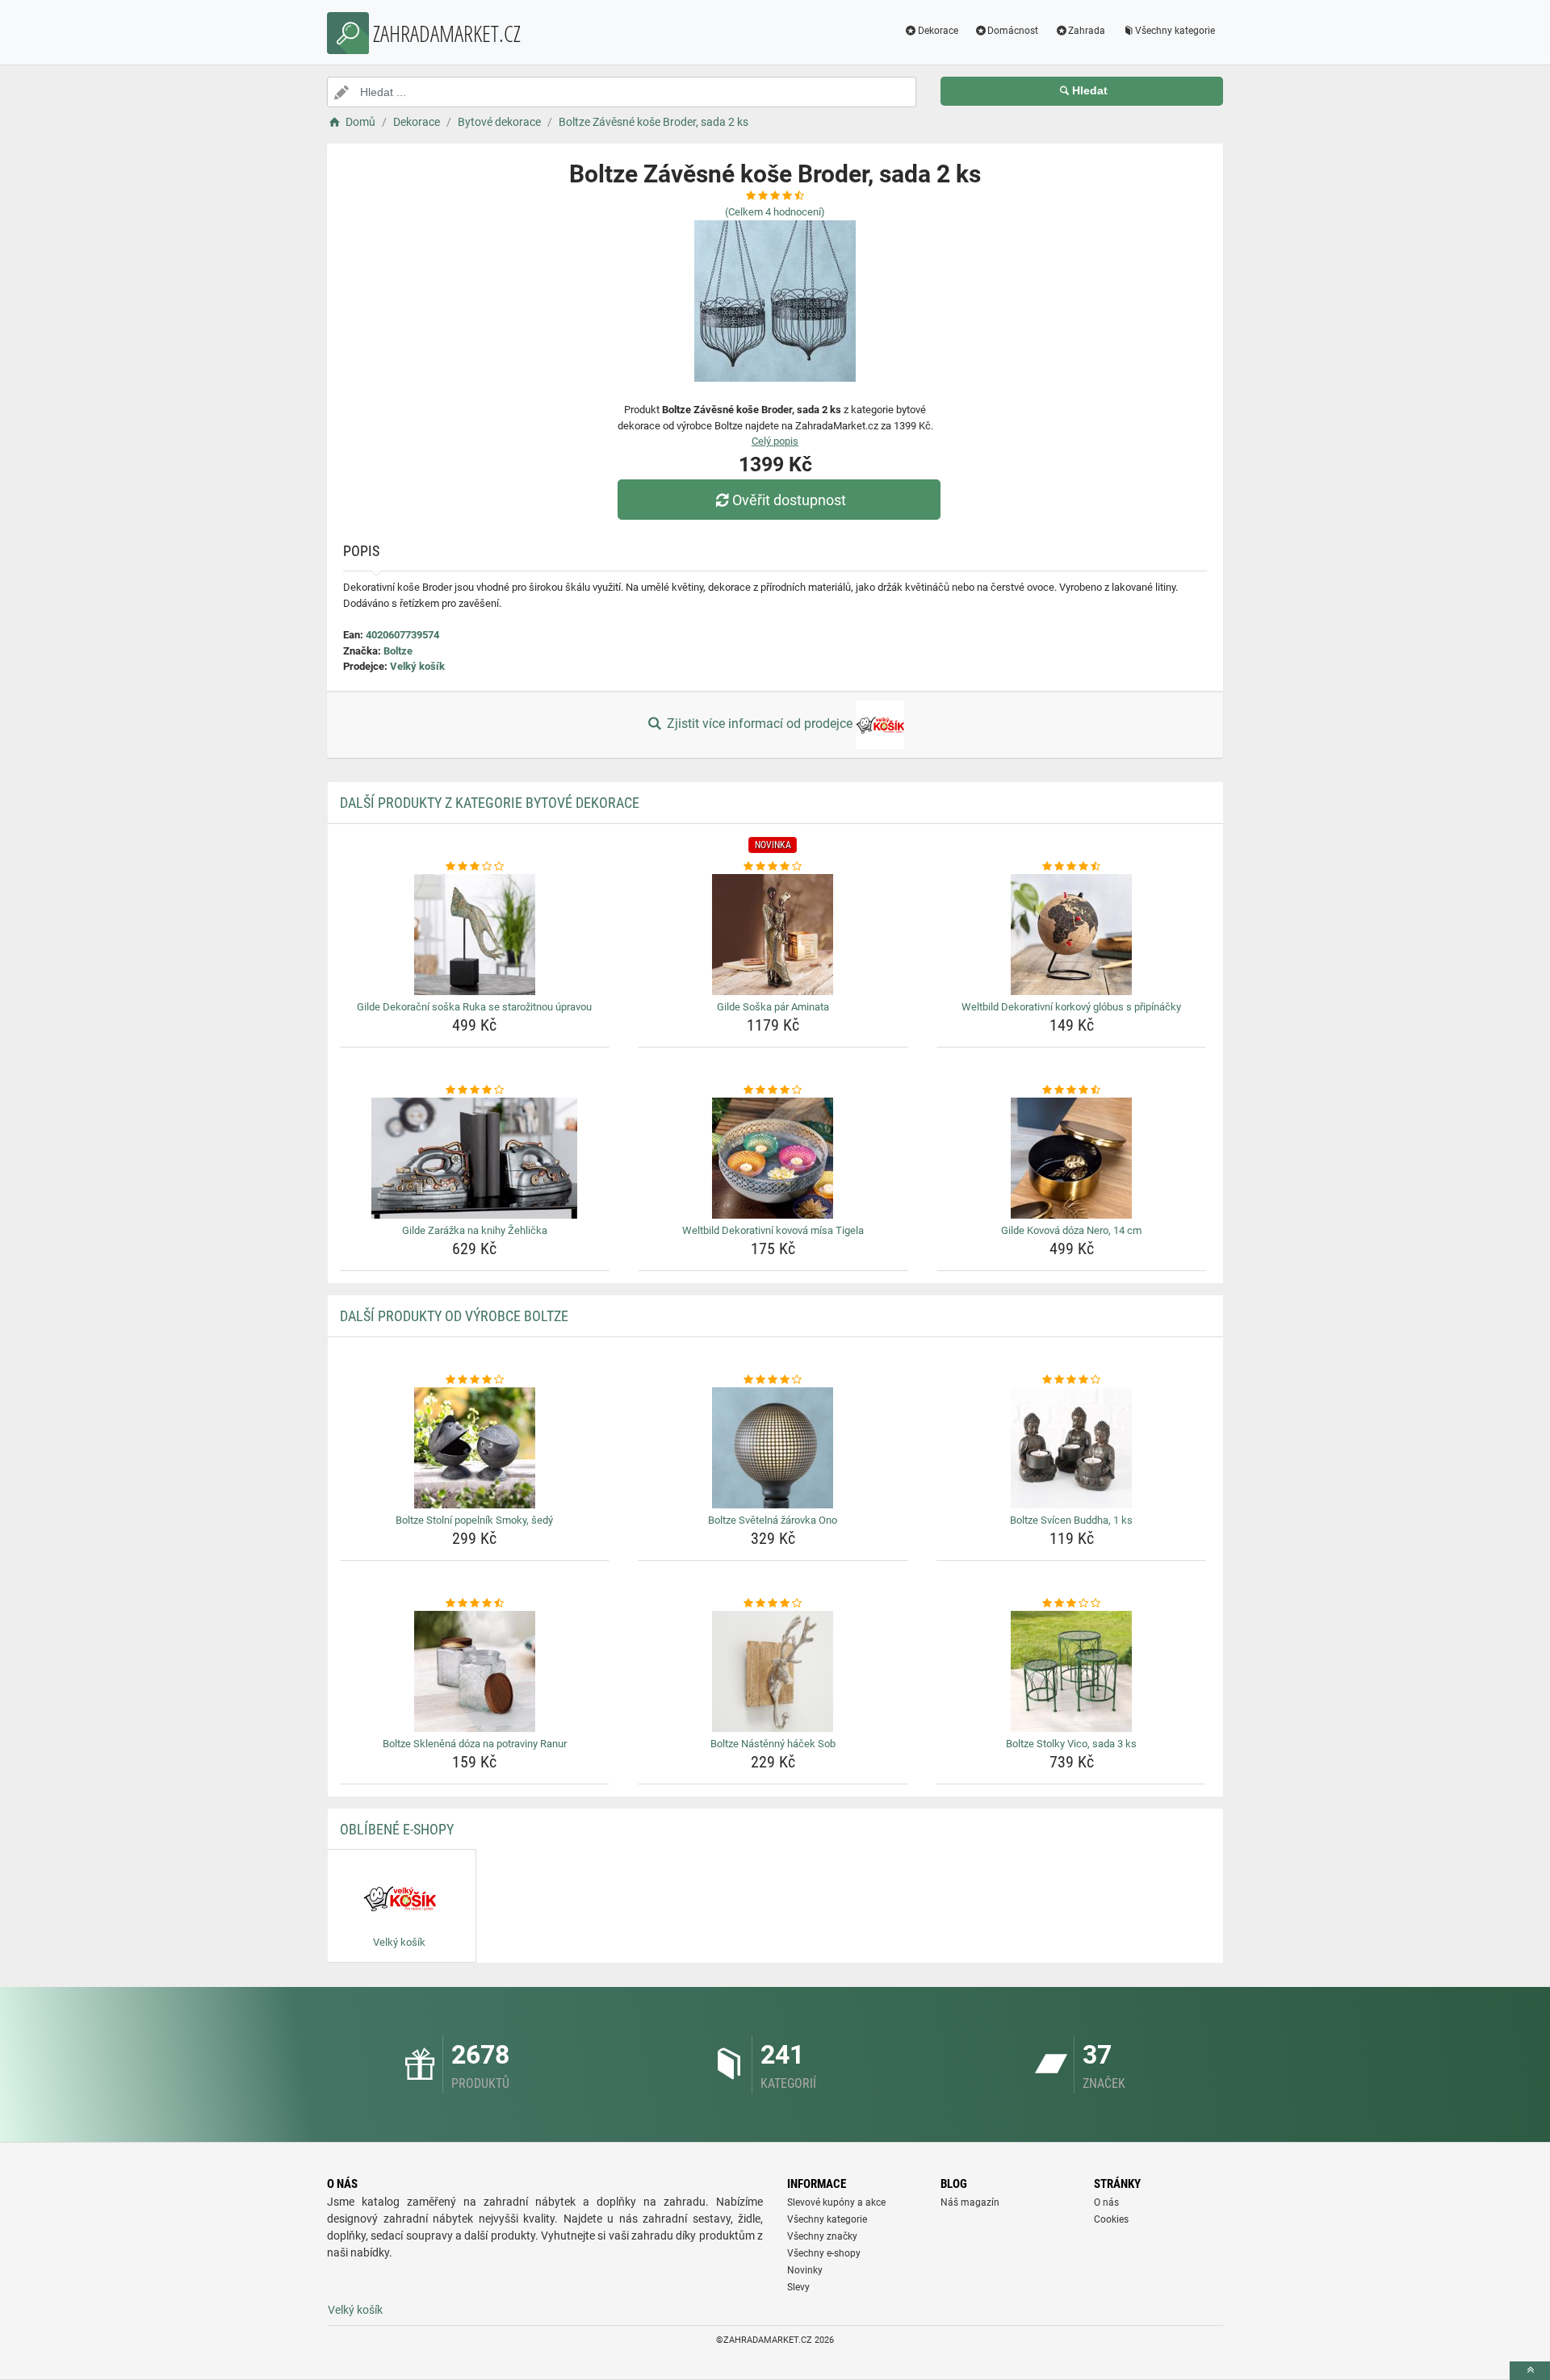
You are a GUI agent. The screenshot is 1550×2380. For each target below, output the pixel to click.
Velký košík (417, 666)
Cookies (1111, 2219)
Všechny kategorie (1175, 31)
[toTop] (1530, 2371)
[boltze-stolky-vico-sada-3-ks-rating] (1072, 1604)
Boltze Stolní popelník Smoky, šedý (474, 1520)
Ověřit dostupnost (789, 500)
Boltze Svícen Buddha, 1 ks (1071, 1520)
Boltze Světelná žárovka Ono (773, 1520)
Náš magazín (970, 2202)
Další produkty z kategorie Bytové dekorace (490, 803)
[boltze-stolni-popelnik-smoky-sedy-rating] (475, 1380)
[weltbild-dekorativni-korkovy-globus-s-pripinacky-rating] (1072, 867)
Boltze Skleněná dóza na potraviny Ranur (475, 1744)
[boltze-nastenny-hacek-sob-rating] (773, 1604)
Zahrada (1087, 31)
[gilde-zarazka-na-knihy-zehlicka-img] (475, 1158)
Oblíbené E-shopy (397, 1829)
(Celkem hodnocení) (775, 212)
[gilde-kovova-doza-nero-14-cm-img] (1072, 1158)
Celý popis (775, 441)
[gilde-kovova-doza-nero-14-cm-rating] (1072, 1090)
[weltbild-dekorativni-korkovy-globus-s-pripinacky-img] (1072, 935)
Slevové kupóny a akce (836, 2202)
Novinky (805, 2270)
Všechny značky (822, 2236)
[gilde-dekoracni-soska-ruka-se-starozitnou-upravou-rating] (475, 867)
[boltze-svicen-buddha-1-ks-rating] (1072, 1380)
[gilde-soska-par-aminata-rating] (773, 867)
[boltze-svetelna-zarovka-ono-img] (773, 1448)
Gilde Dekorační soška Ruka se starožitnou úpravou (474, 1007)
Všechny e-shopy (824, 2253)
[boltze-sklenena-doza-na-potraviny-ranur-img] (475, 1671)
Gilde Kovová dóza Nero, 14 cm (1071, 1230)
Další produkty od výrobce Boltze (454, 1316)
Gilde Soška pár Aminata (773, 1007)
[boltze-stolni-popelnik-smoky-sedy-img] (475, 1448)
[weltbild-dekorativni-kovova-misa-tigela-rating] (773, 1090)
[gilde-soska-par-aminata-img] (773, 935)
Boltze (398, 651)
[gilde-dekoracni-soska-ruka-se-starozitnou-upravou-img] (475, 935)
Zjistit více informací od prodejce (760, 724)
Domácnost (1013, 31)
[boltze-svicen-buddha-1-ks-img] (1072, 1448)
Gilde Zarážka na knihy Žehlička (475, 1230)
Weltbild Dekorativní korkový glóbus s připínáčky (1071, 1007)
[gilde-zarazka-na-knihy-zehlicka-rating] (475, 1090)
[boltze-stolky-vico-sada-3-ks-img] (1072, 1671)
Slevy (798, 2287)
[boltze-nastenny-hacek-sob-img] (773, 1671)
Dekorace (938, 31)
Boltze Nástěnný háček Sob (773, 1744)
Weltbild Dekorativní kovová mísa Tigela (773, 1230)
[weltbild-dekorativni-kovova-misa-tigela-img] (773, 1158)
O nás (1106, 2202)
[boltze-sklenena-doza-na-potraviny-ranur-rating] (475, 1604)
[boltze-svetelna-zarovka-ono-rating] (773, 1380)
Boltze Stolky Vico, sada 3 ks (1071, 1744)
